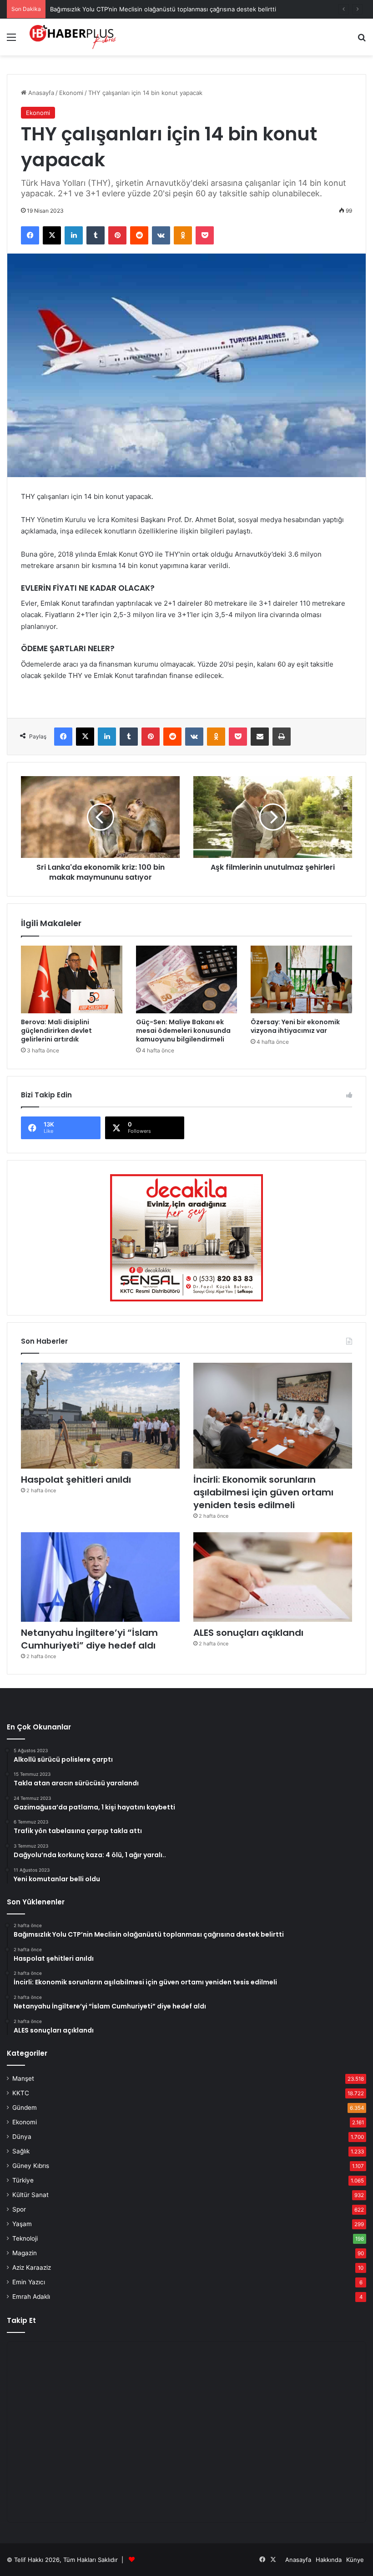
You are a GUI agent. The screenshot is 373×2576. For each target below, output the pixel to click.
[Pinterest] (117, 235)
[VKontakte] (161, 235)
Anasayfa (40, 93)
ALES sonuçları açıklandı (248, 1633)
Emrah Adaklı (31, 2297)
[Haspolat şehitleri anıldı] (100, 1416)
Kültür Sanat (30, 2195)
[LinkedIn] (74, 235)
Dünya (22, 2137)
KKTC (21, 2093)
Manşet (23, 2078)
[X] (52, 235)
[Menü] (11, 40)
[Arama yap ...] (362, 40)
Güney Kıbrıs (31, 2166)
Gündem (25, 2108)
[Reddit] (139, 235)
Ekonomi (71, 93)
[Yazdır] (282, 737)
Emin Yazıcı (29, 2282)
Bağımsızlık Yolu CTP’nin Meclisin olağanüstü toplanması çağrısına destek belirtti (163, 9)
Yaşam (22, 2224)
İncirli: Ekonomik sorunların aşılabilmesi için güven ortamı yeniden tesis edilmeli (263, 1492)
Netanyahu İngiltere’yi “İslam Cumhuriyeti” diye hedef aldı (89, 1639)
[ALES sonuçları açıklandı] (273, 1577)
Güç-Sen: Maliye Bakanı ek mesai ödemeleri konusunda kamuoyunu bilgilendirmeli (183, 1031)
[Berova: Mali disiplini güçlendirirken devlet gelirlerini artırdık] (72, 979)
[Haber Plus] (73, 37)
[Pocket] (205, 235)
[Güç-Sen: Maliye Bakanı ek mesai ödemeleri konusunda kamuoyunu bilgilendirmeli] (187, 979)
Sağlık (21, 2151)
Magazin (25, 2253)
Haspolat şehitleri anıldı (76, 1480)
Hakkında (329, 2560)
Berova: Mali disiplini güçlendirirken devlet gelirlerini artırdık (56, 1031)
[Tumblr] (96, 235)
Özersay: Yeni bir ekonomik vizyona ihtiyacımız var (295, 1026)
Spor (19, 2209)
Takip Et (21, 2320)
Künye (355, 2560)
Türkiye (23, 2180)
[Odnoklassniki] (183, 235)
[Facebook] (30, 235)
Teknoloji (25, 2238)
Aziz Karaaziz (32, 2267)
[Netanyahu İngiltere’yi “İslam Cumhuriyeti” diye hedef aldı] (100, 1577)
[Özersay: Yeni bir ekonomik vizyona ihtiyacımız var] (301, 979)
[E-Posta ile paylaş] (260, 737)
